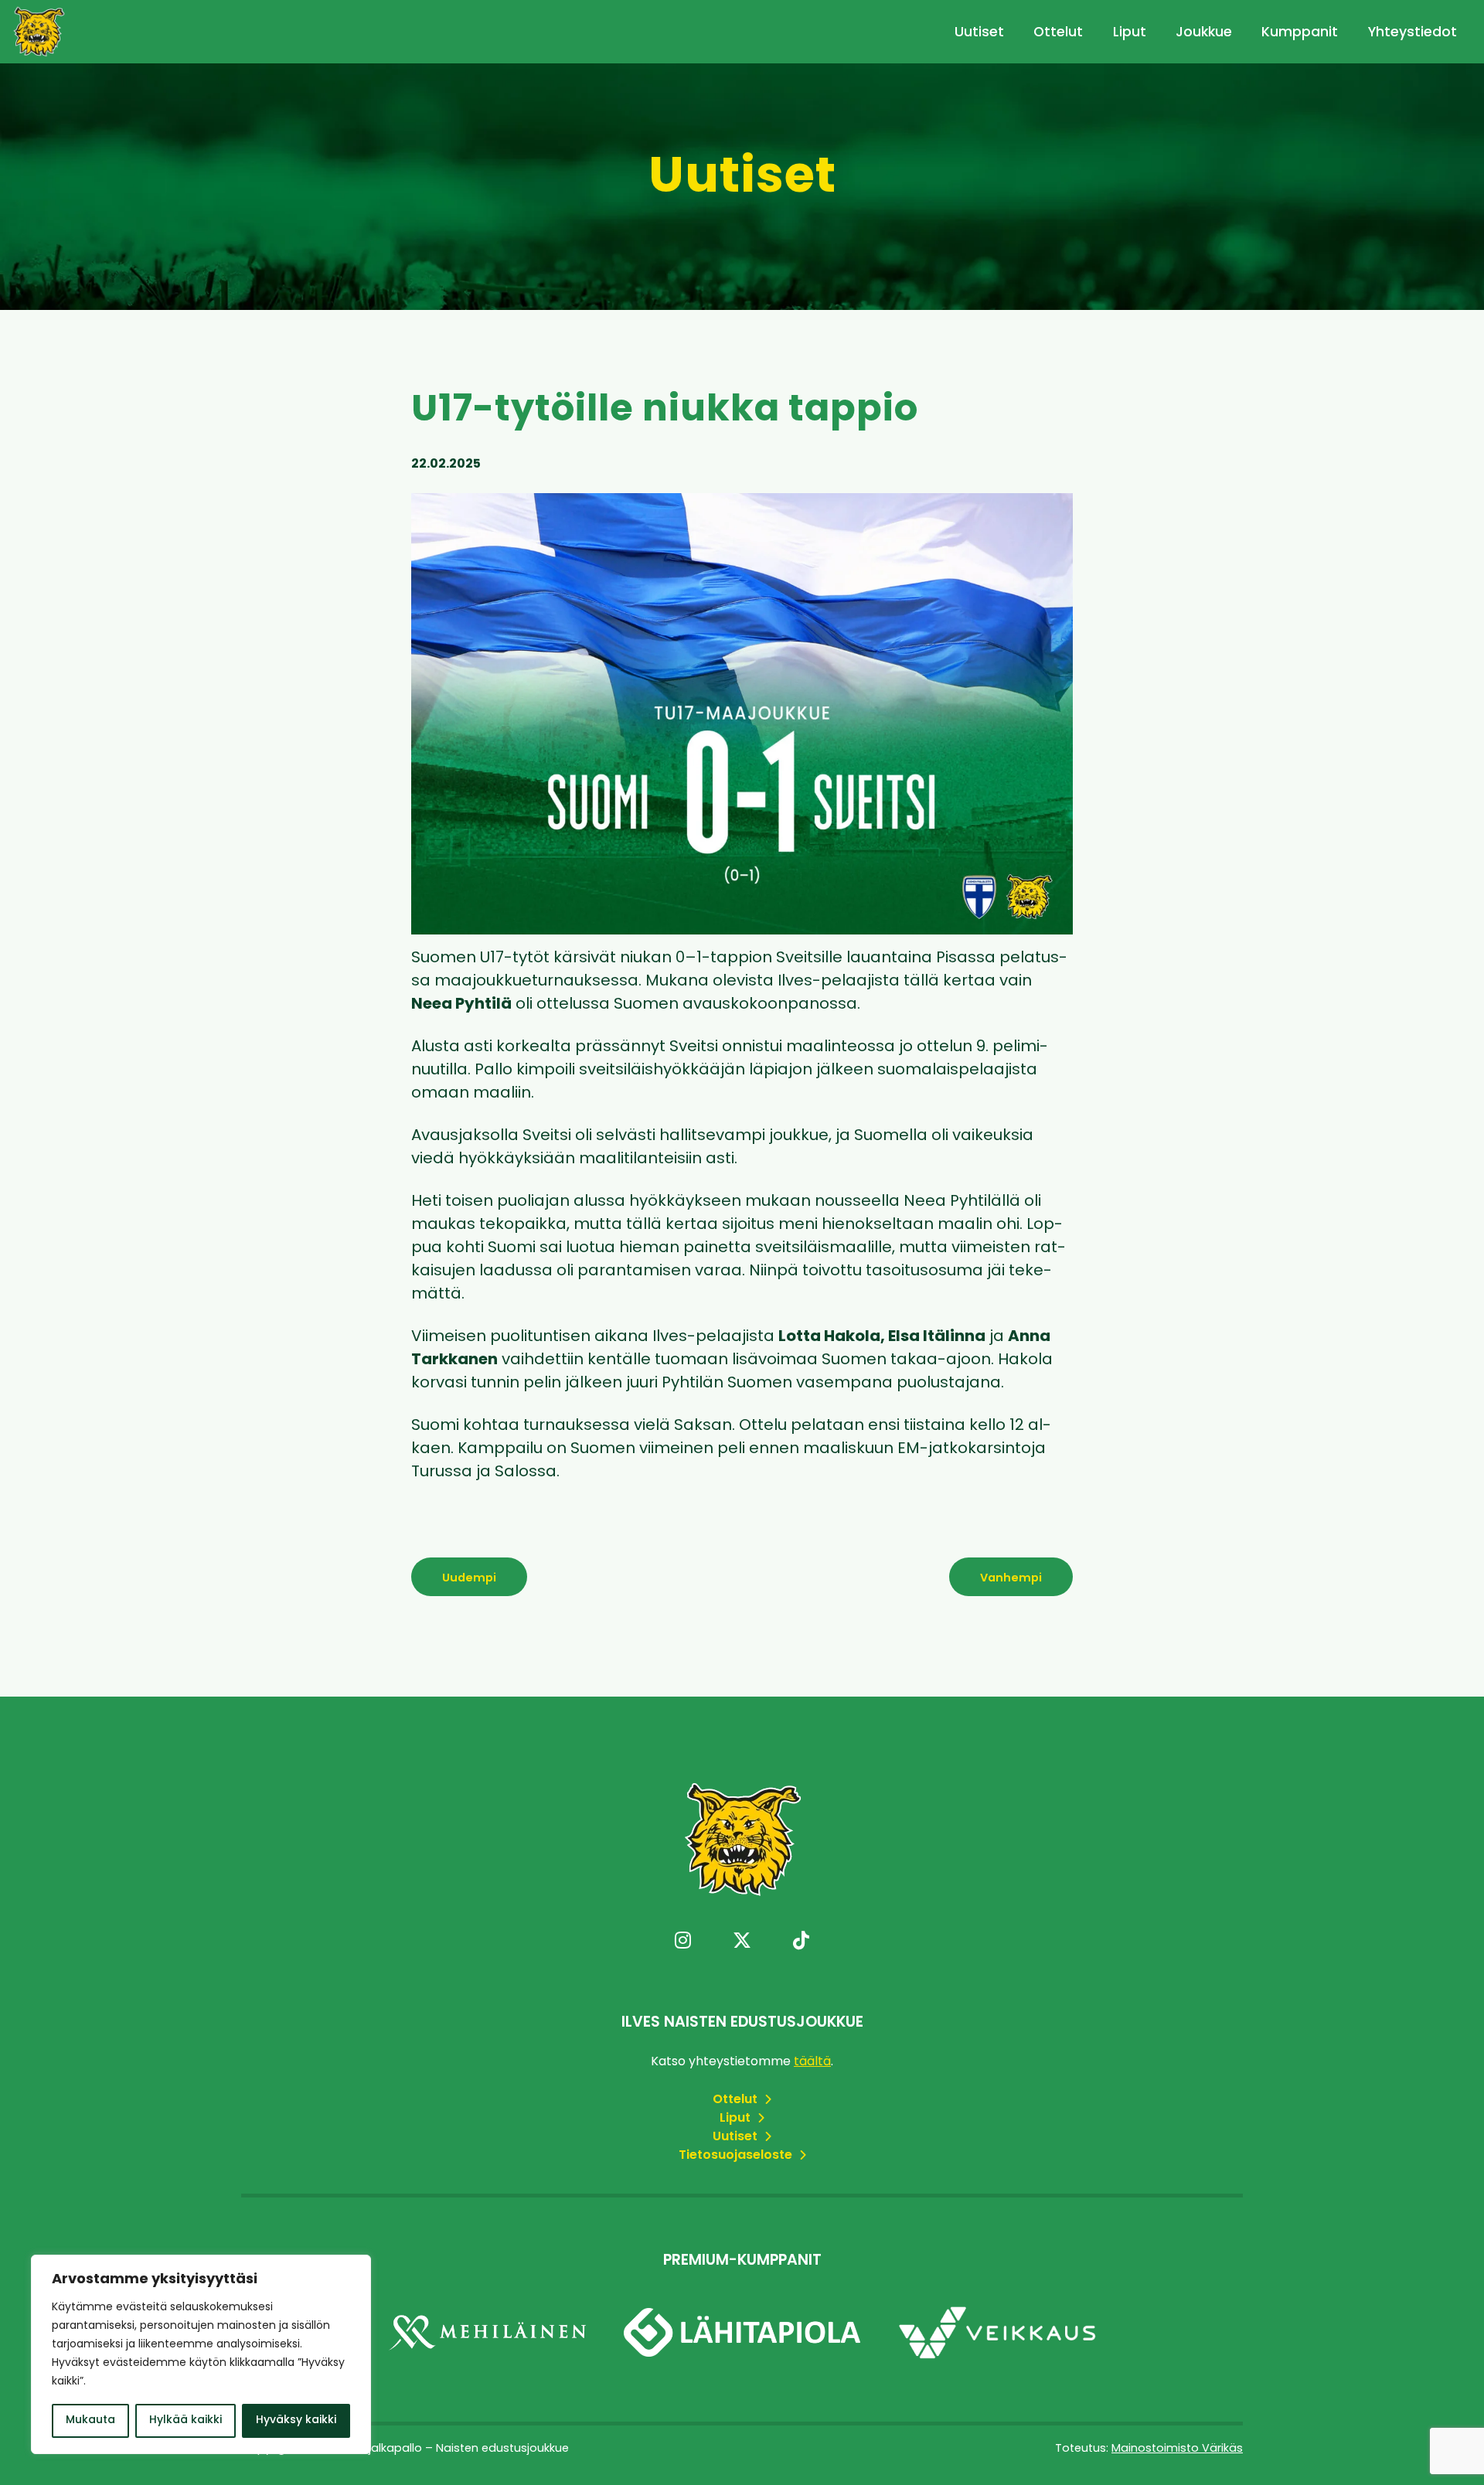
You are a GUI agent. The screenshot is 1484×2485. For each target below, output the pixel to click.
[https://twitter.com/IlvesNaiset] (742, 1942)
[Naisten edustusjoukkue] (39, 32)
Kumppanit (1300, 33)
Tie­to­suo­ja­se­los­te (737, 2156)
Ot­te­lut (737, 2100)
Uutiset (979, 33)
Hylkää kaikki (185, 2420)
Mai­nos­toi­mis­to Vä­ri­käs (1177, 2449)
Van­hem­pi (1011, 1579)
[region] (201, 2354)
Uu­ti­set (737, 2137)
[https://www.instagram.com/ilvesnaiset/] (683, 1942)
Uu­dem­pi (469, 1579)
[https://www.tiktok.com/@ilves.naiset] (801, 1942)
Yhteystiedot (1413, 33)
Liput (1130, 33)
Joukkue (1204, 33)
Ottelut (1058, 33)
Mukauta (90, 2420)
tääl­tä (812, 2062)
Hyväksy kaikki (296, 2420)
